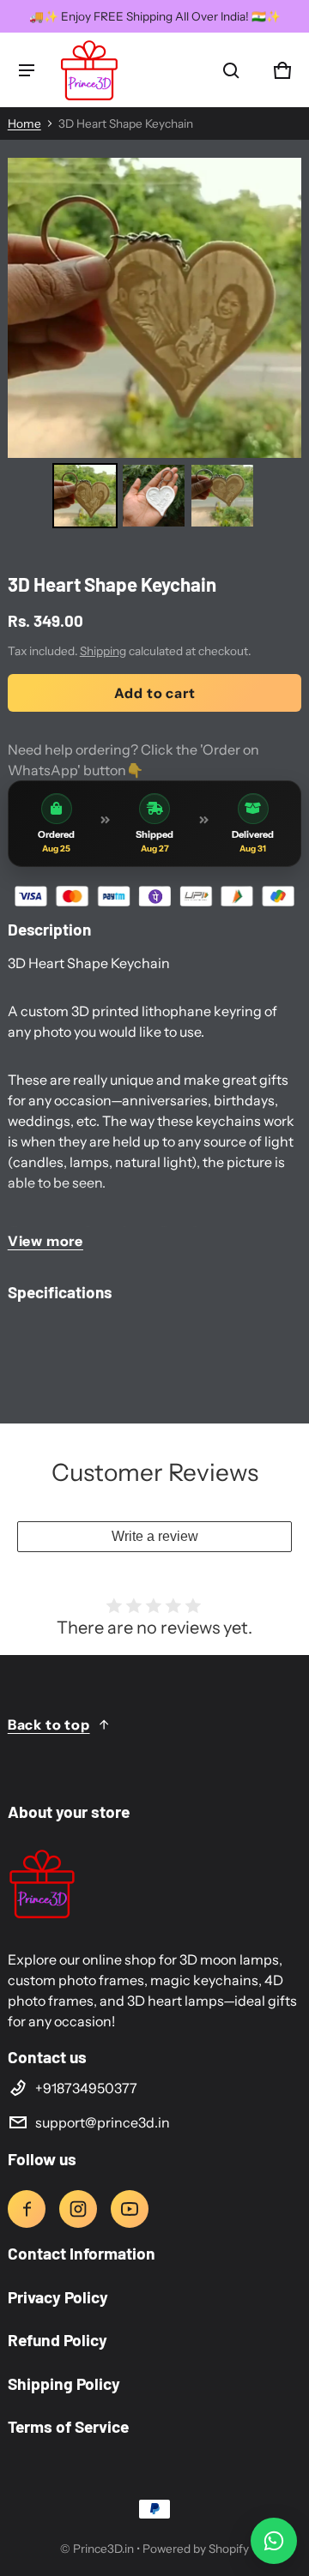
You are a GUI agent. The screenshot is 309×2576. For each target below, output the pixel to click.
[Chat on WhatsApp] (274, 2541)
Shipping (103, 651)
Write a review (155, 1536)
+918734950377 (86, 2088)
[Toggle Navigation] (27, 70)
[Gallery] (155, 346)
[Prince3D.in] (89, 70)
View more (45, 1241)
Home (24, 123)
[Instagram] (78, 2209)
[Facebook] (27, 2209)
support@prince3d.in (103, 2122)
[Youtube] (130, 2209)
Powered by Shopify (196, 2549)
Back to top (49, 1724)
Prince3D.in (103, 2549)
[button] (231, 70)
